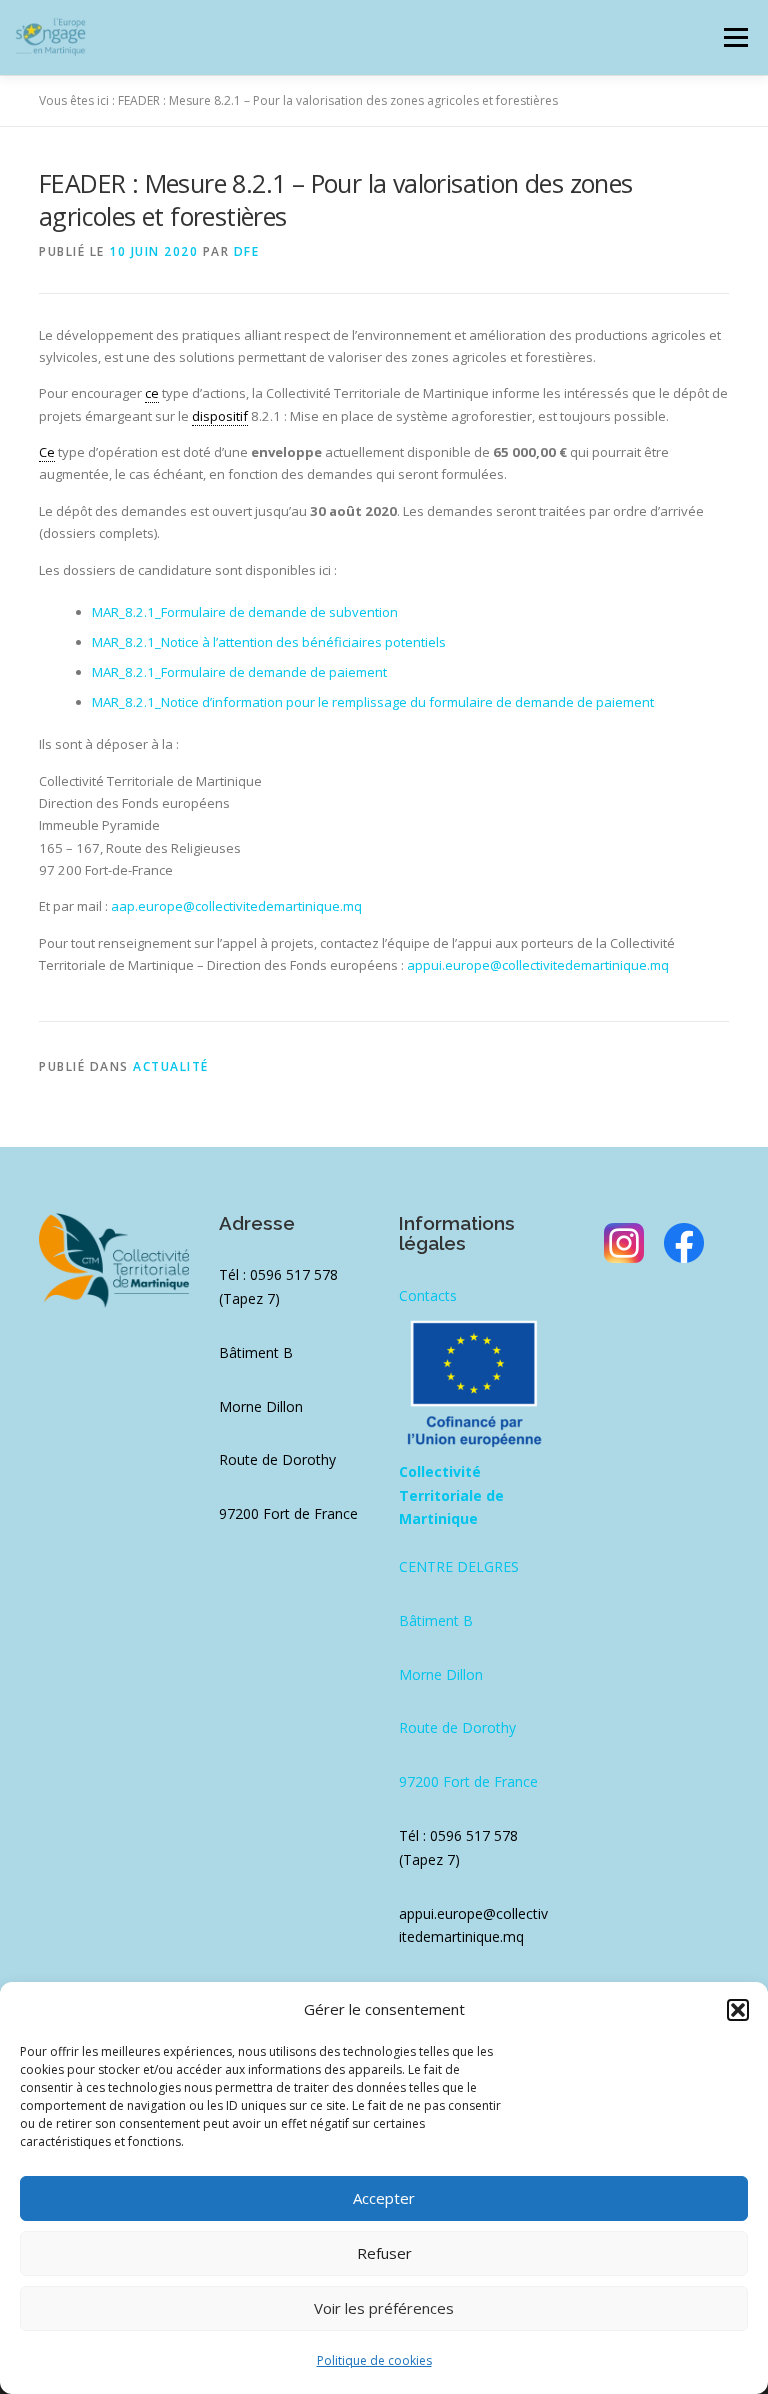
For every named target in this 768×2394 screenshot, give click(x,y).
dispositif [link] (220, 416)
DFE (247, 251)
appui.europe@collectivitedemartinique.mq (538, 965)
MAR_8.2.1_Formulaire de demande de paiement (239, 672)
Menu (735, 37)
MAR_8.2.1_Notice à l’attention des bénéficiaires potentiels (269, 642)
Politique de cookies (374, 2360)
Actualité (171, 1066)
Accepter (384, 2198)
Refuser (384, 2253)
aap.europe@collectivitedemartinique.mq (236, 906)
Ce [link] (47, 452)
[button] (738, 2010)
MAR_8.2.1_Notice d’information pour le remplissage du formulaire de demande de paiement (373, 702)
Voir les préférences (384, 2308)
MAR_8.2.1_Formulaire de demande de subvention (245, 612)
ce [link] (152, 393)
